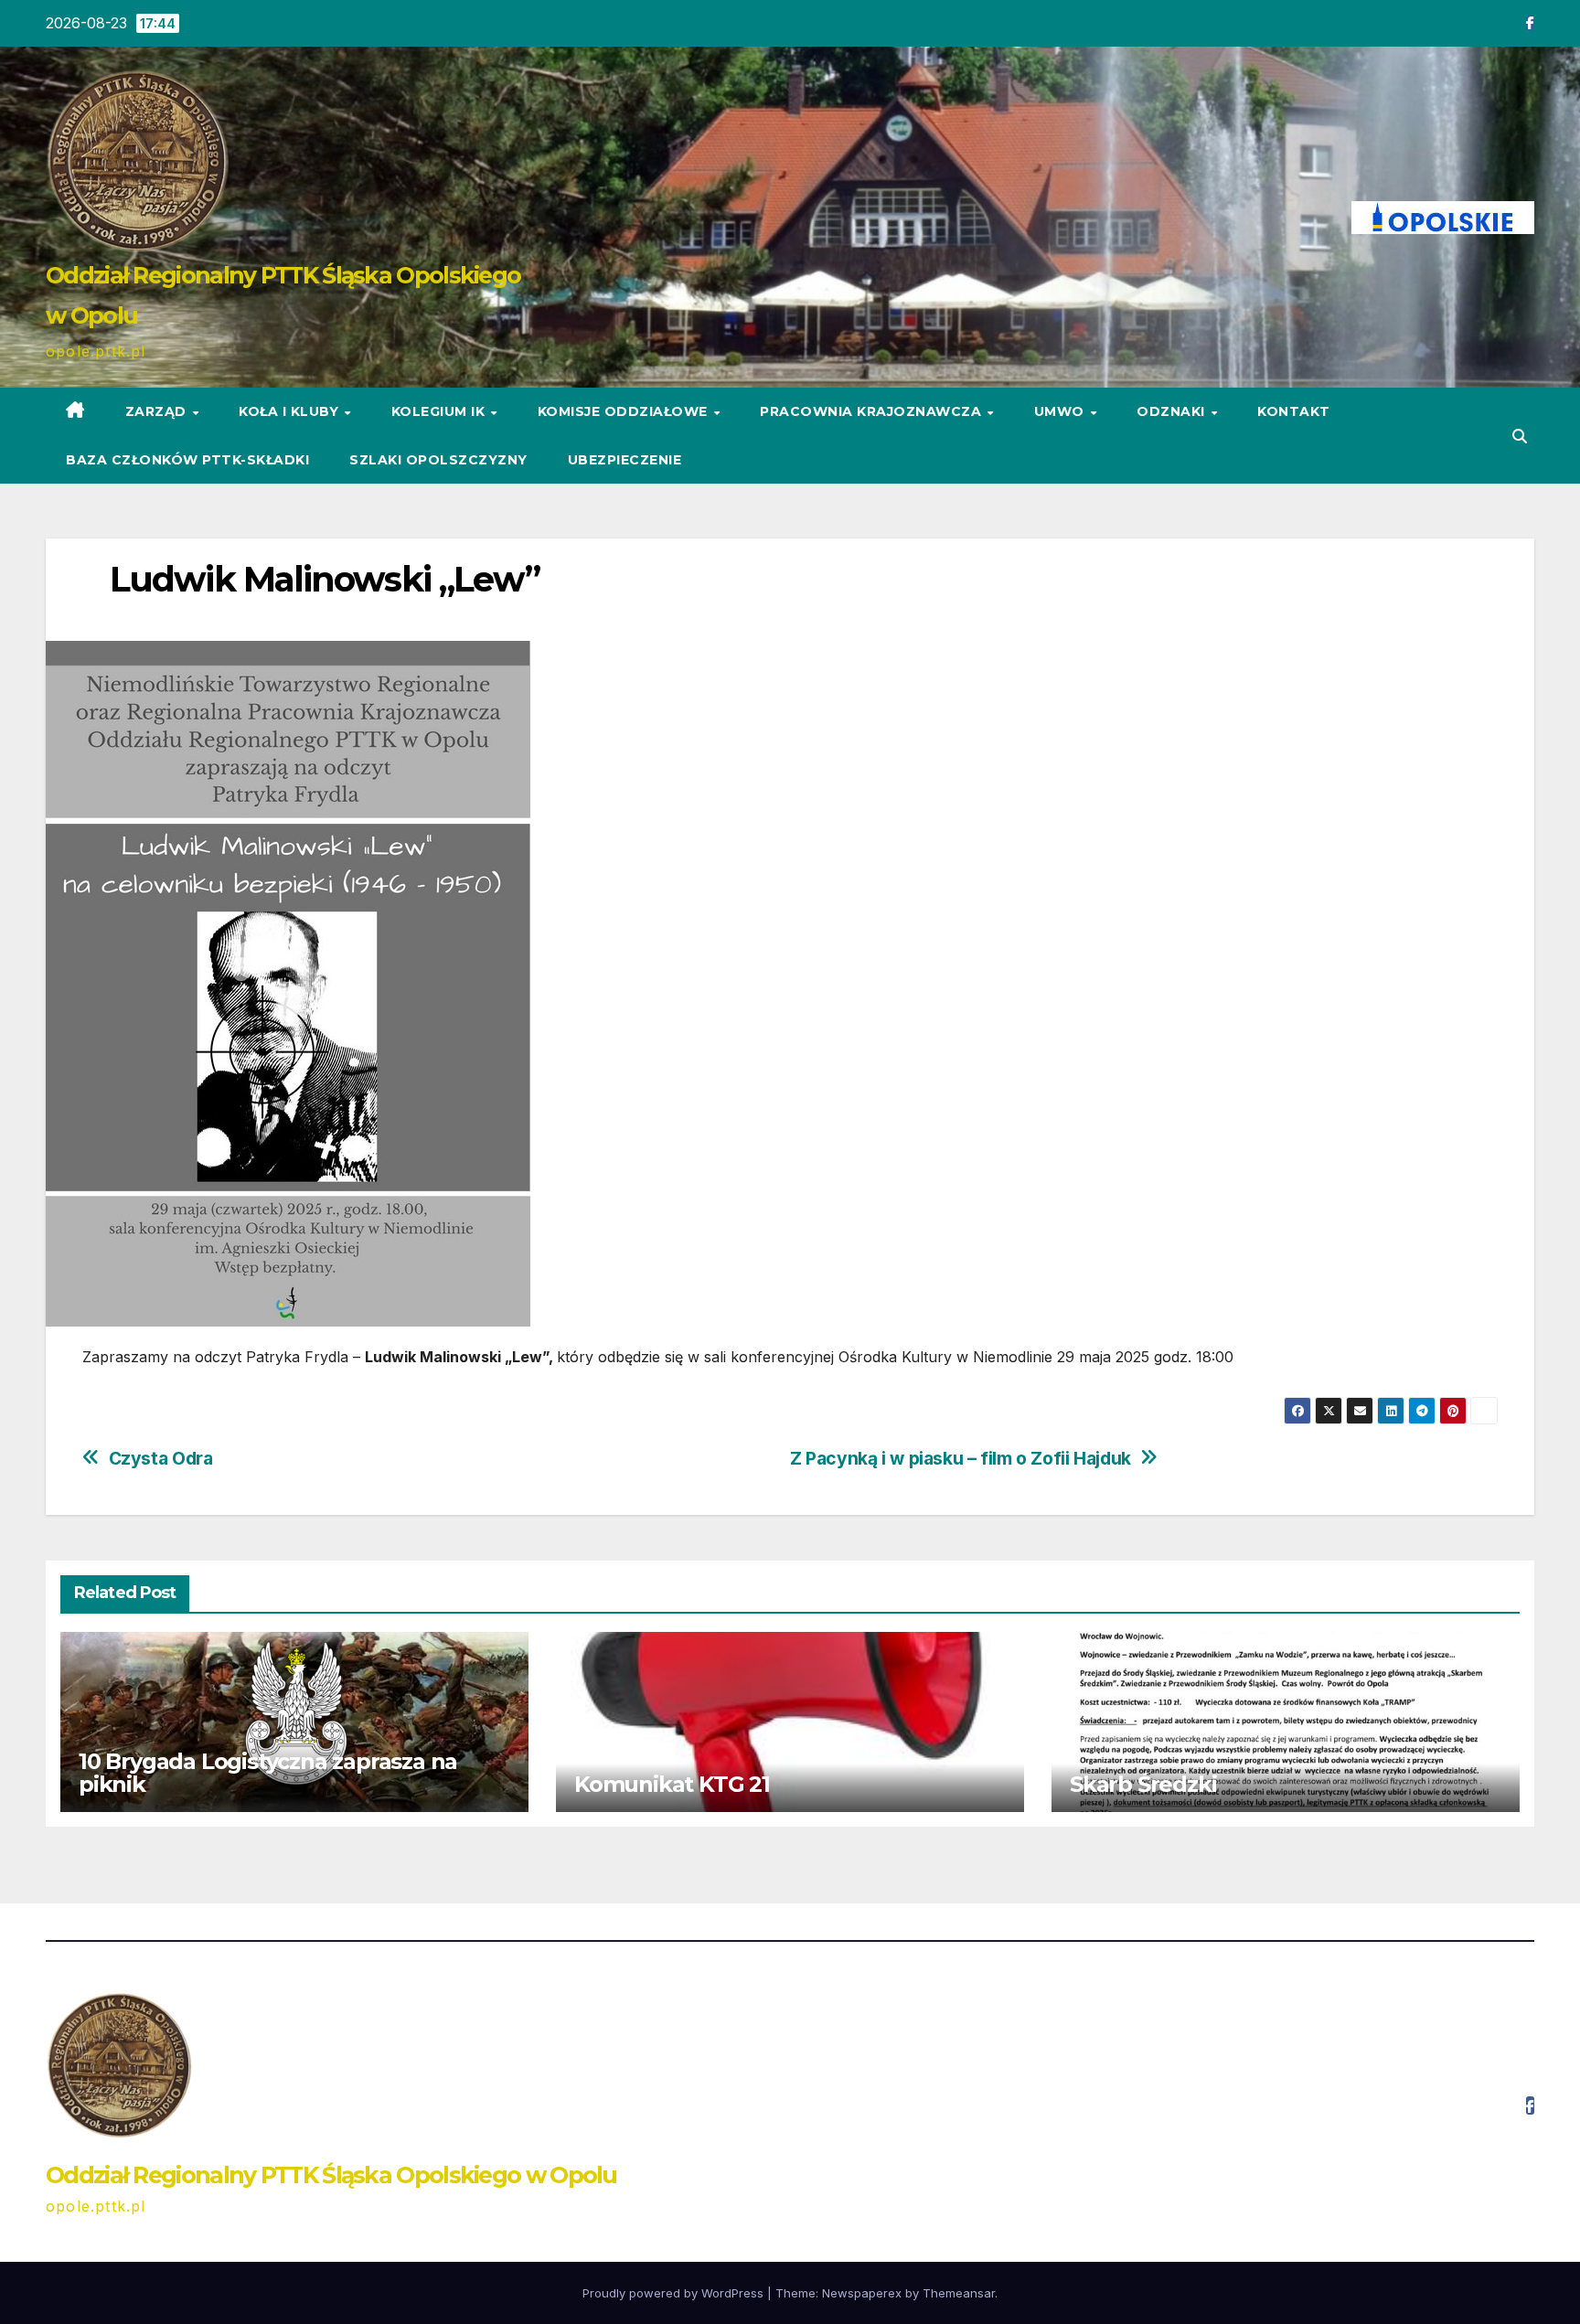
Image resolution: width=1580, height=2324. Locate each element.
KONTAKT (1294, 411)
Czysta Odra (161, 1459)
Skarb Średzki (1143, 1784)
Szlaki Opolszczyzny (438, 460)
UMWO (1062, 411)
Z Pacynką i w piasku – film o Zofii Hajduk (961, 1459)
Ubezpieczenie (625, 460)
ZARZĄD (158, 411)
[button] (1520, 436)
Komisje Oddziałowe (625, 411)
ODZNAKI (1173, 411)
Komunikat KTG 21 (672, 1784)
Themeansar (959, 2293)
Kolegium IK (440, 411)
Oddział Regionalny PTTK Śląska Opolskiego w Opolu (331, 2175)
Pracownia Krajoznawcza (873, 411)
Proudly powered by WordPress (675, 2293)
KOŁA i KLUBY (291, 411)
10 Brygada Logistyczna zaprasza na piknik (268, 1773)
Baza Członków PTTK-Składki (187, 460)
